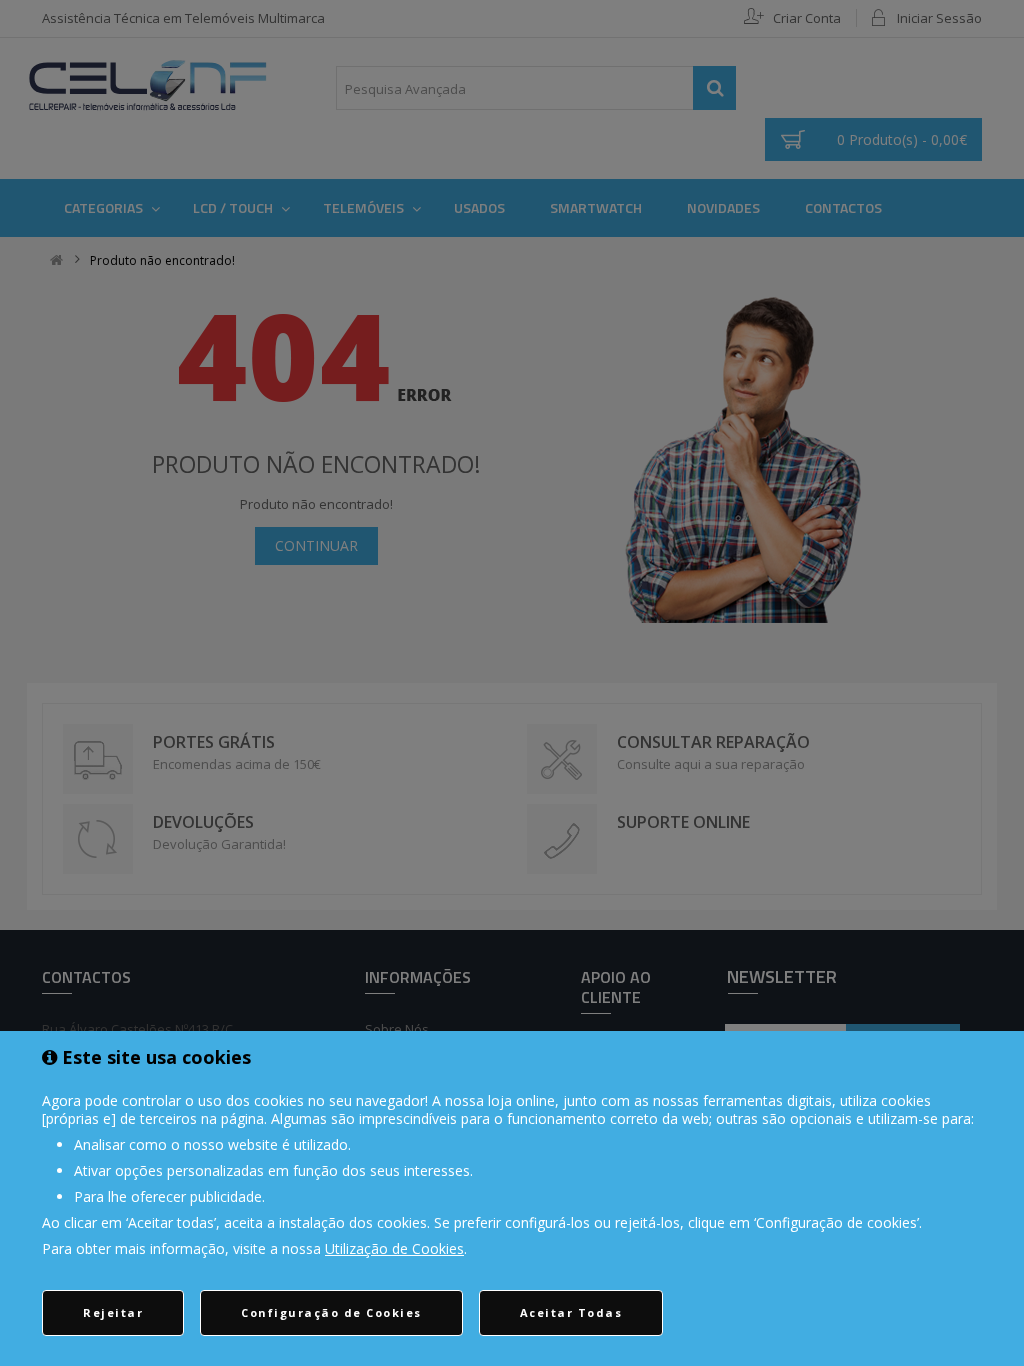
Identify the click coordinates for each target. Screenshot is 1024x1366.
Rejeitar (113, 1312)
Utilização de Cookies (394, 1248)
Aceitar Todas (571, 1312)
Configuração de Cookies (331, 1312)
